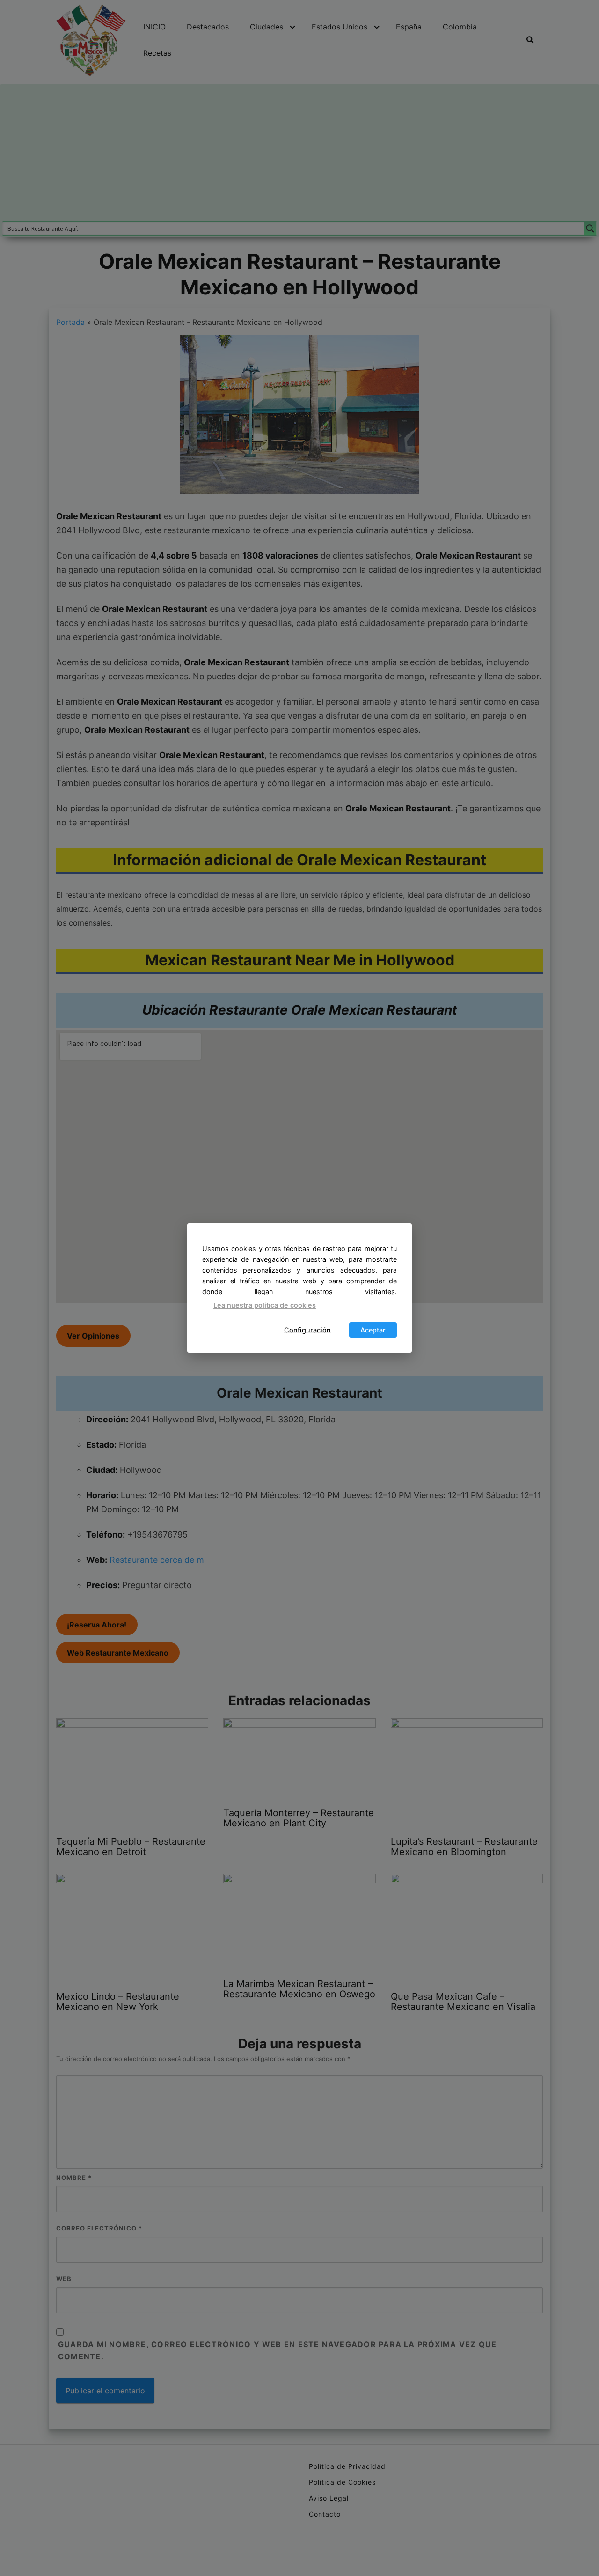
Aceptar (373, 1330)
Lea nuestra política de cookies (265, 1305)
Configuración (307, 1330)
